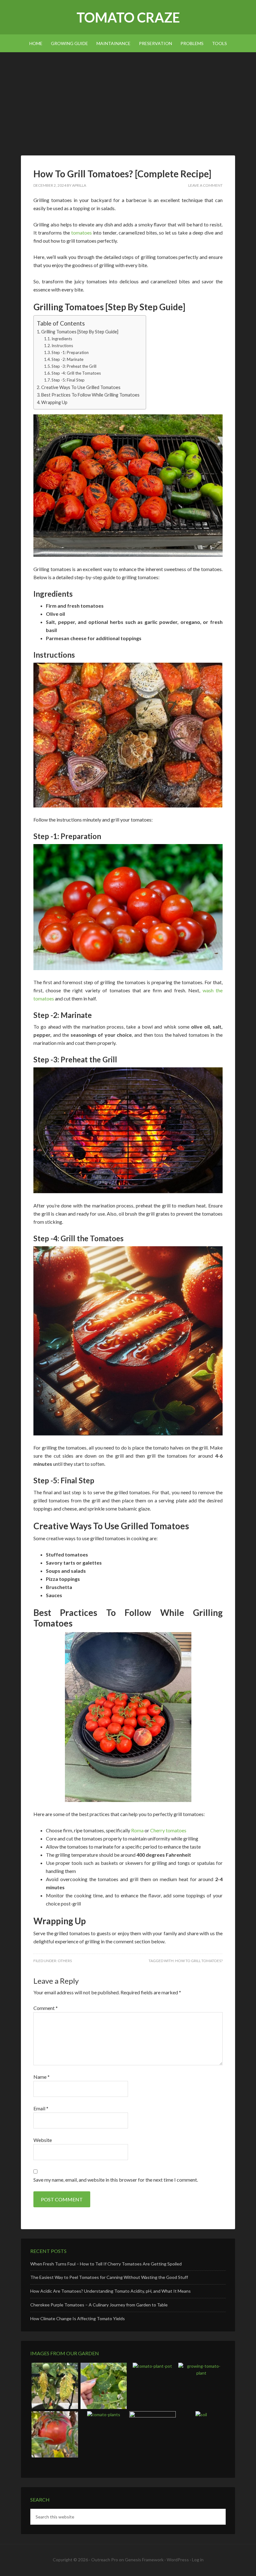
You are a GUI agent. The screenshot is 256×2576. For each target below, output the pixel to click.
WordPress (178, 2560)
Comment (46, 2008)
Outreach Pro (105, 2560)
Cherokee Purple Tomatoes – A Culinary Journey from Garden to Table (99, 2305)
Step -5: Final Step (68, 380)
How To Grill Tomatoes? (199, 1961)
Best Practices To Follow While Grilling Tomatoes (90, 395)
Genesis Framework (144, 2560)
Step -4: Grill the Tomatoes (76, 373)
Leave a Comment (205, 185)
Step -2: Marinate (67, 359)
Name (42, 2077)
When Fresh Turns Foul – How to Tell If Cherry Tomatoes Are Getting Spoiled (106, 2264)
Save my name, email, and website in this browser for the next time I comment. (116, 2180)
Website (43, 2140)
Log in (198, 2560)
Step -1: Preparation (71, 352)
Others (65, 1961)
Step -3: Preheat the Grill (74, 366)
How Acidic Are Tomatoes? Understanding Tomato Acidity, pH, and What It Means (111, 2291)
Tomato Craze (128, 17)
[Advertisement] (128, 99)
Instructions (62, 346)
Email (41, 2108)
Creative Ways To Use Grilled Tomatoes (81, 387)
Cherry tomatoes (168, 1830)
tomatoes (81, 233)
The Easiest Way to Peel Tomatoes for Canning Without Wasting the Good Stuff (109, 2277)
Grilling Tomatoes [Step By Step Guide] (80, 332)
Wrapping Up (54, 402)
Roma (137, 1830)
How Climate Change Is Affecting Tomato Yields (78, 2318)
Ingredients (62, 339)
